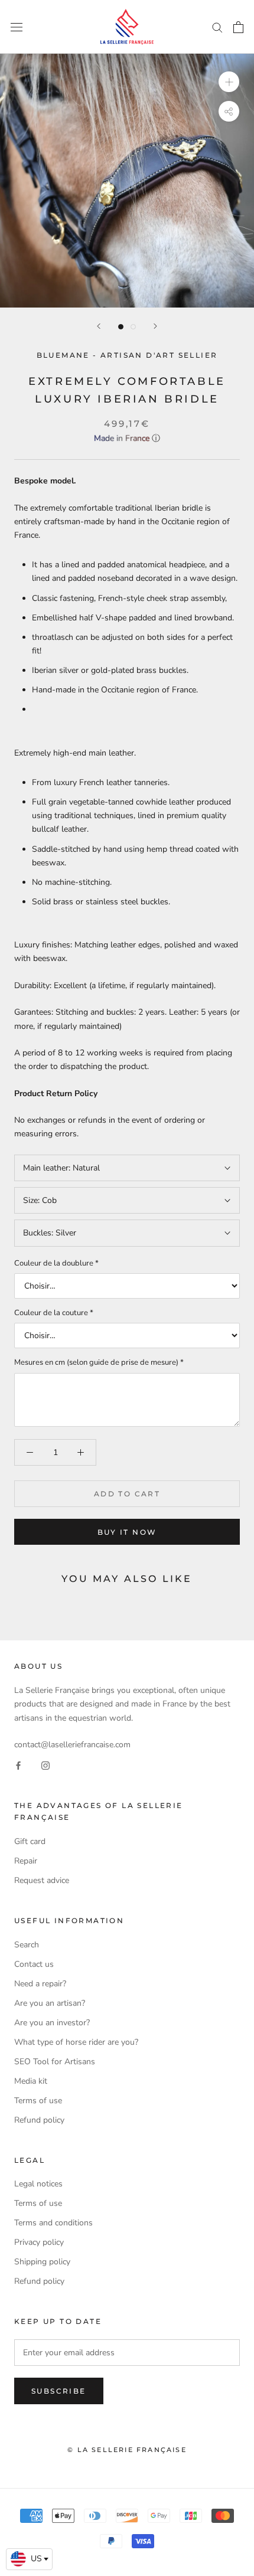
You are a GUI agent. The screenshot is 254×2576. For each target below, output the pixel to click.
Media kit (31, 2081)
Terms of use (38, 2101)
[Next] (155, 326)
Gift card (30, 1841)
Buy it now (127, 1532)
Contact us (34, 1964)
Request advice (42, 1880)
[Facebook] (18, 1765)
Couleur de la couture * (54, 1313)
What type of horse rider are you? (76, 2042)
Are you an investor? (52, 2023)
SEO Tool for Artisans (55, 2062)
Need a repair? (40, 1984)
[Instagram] (45, 1765)
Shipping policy (42, 2262)
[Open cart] (238, 27)
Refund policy (39, 2120)
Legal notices (38, 2184)
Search (27, 1945)
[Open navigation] (17, 27)
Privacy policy (39, 2242)
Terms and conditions (53, 2223)
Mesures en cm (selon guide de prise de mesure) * (99, 1362)
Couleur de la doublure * (56, 1263)
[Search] (217, 27)
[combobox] (29, 2559)
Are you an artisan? (50, 2003)
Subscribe (59, 2391)
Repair (26, 1861)
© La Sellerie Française (127, 2450)
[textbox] (29, 2559)
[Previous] (99, 326)
